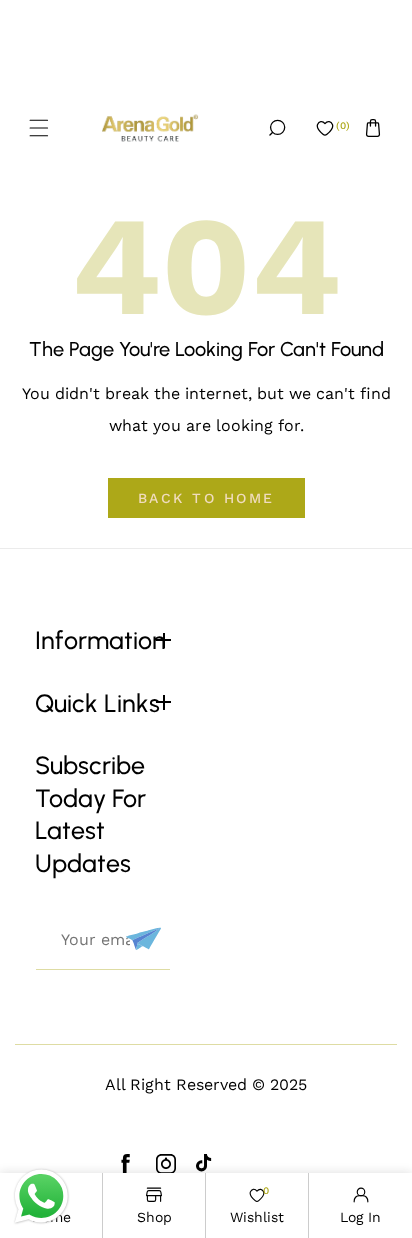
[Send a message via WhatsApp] (41, 1196)
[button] (39, 128)
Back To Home (206, 498)
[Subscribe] (141, 939)
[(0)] (325, 128)
